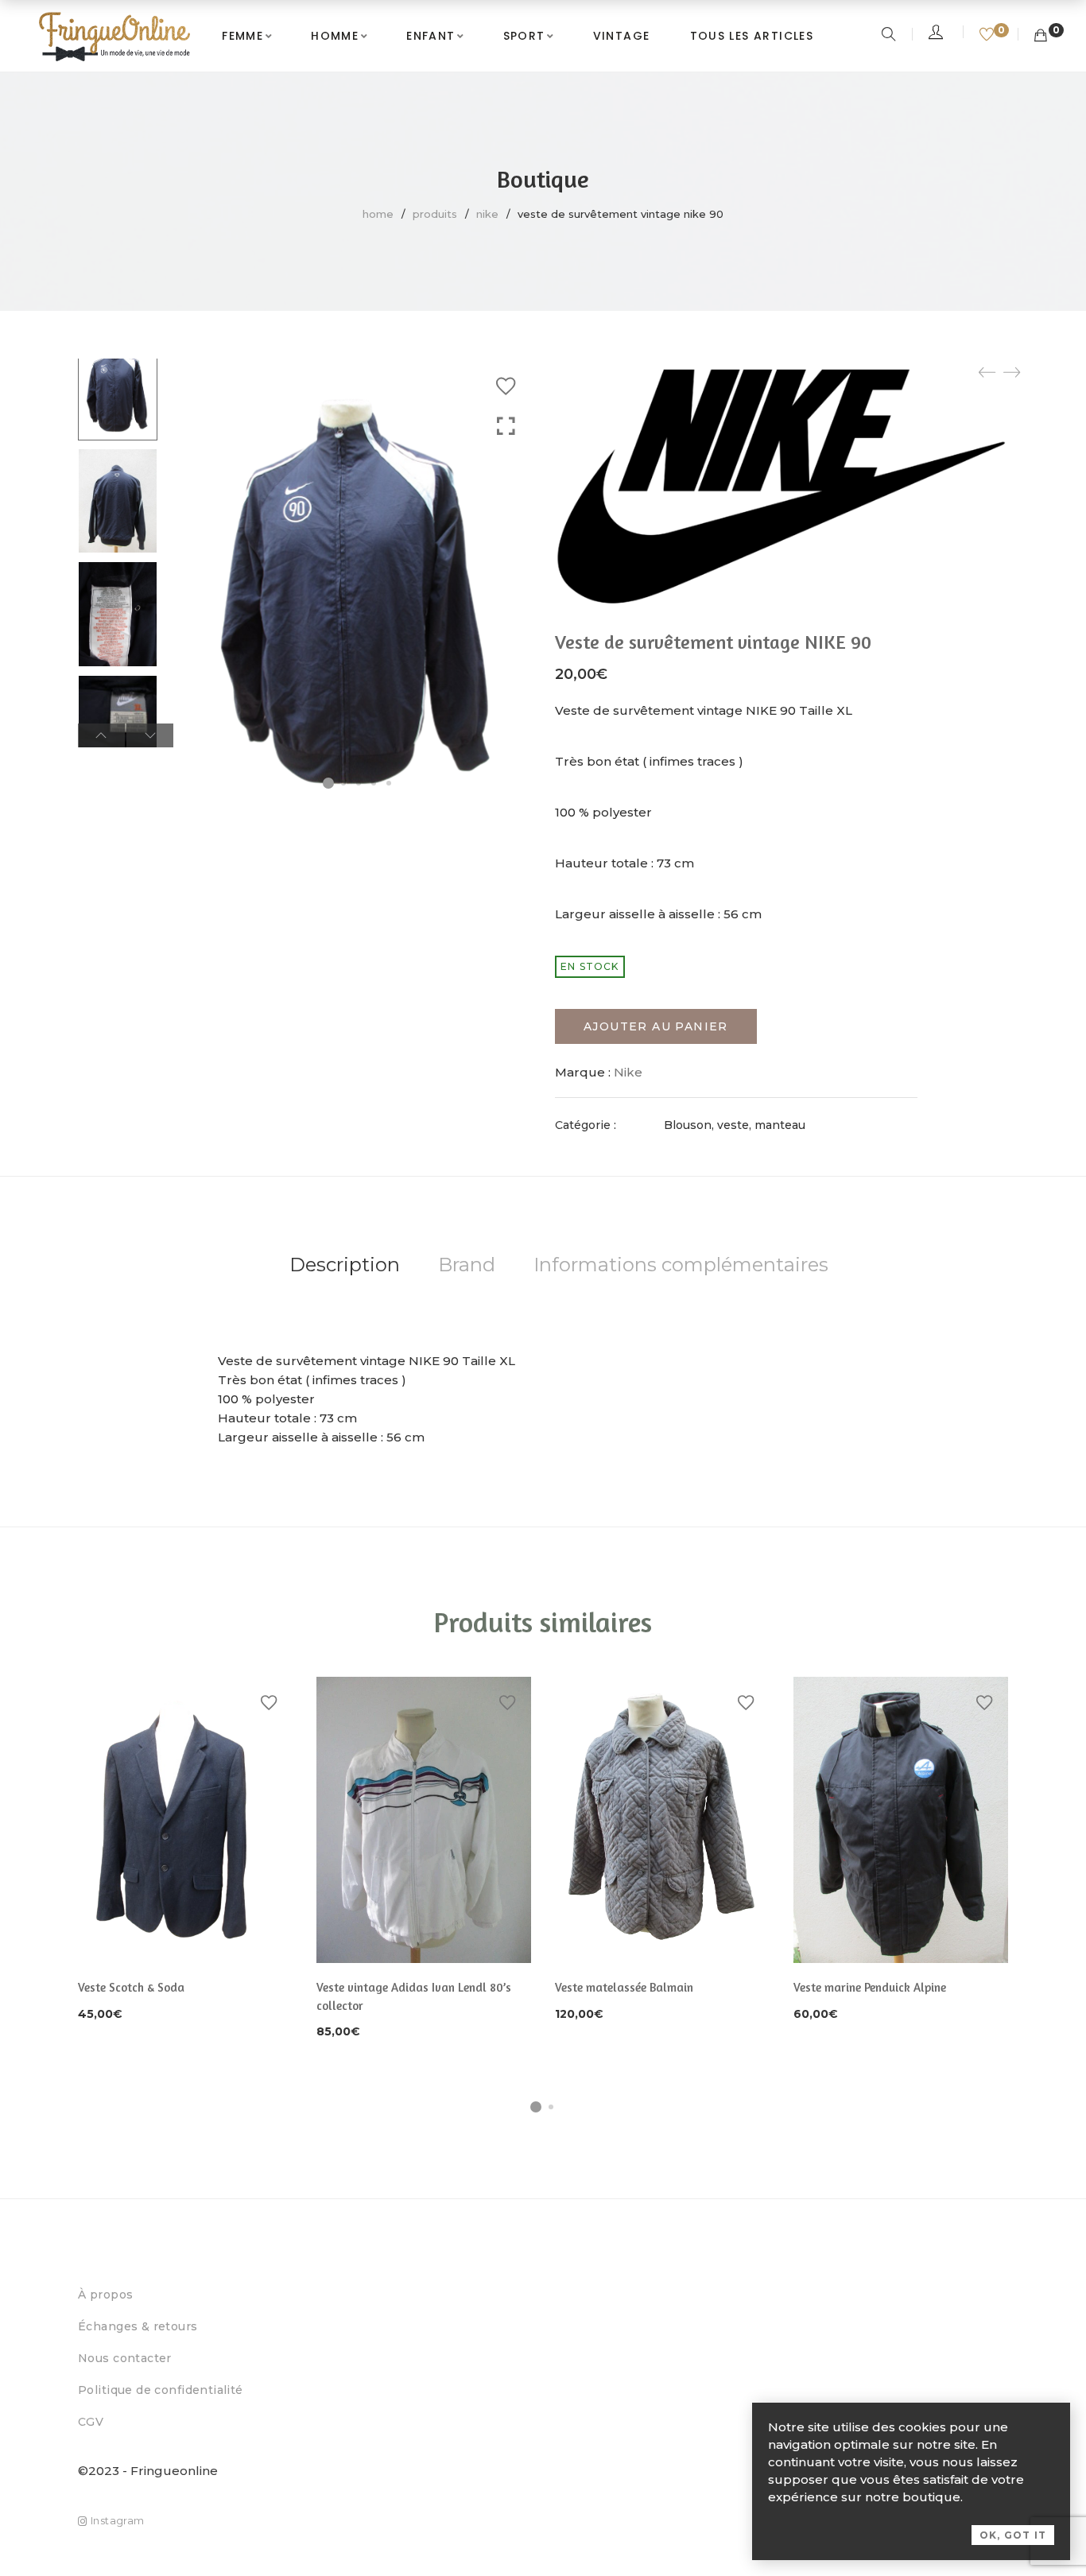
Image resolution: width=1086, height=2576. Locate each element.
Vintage (622, 36)
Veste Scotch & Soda (131, 1987)
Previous (101, 735)
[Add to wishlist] (506, 386)
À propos (105, 2295)
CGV (91, 2422)
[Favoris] (989, 36)
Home (378, 214)
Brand (467, 1265)
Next (150, 735)
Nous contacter (125, 2358)
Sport (524, 36)
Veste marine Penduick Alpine (870, 1987)
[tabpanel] (185, 1850)
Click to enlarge (506, 427)
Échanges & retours (138, 2326)
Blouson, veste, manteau (735, 1125)
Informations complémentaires (681, 1265)
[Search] (891, 36)
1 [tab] (536, 2107)
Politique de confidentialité (161, 2390)
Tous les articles (752, 36)
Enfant (431, 36)
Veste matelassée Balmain (624, 1987)
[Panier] (1041, 36)
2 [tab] (551, 2107)
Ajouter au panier (656, 1026)
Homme (335, 36)
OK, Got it (1013, 2535)
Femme (242, 36)
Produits (435, 214)
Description (345, 1265)
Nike (487, 214)
